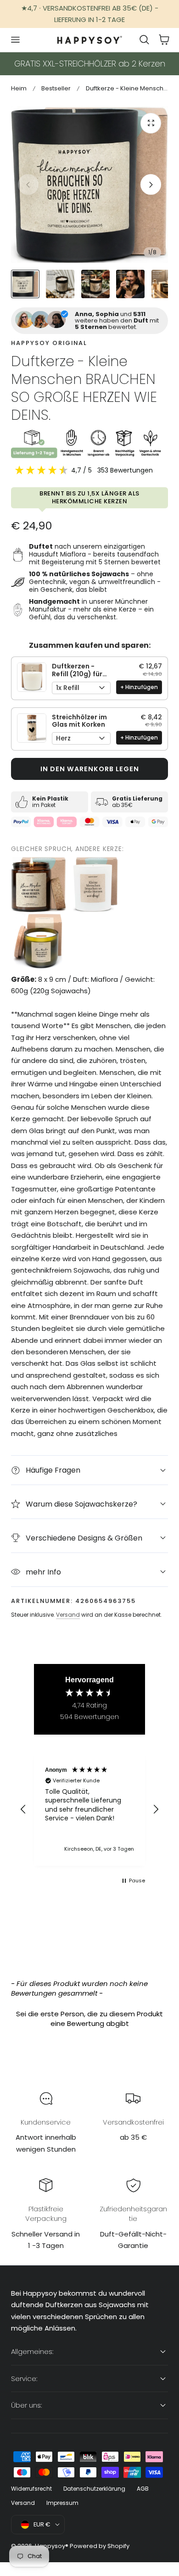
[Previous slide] (28, 185)
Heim (19, 88)
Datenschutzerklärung (94, 2489)
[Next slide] (151, 185)
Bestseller (56, 88)
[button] (15, 40)
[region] (89, 1809)
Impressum (62, 2503)
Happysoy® (52, 2546)
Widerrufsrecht (31, 2489)
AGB (143, 2489)
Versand (68, 1615)
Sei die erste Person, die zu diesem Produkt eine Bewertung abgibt (89, 2019)
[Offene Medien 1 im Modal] (151, 123)
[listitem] (39, 885)
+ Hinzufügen (139, 687)
